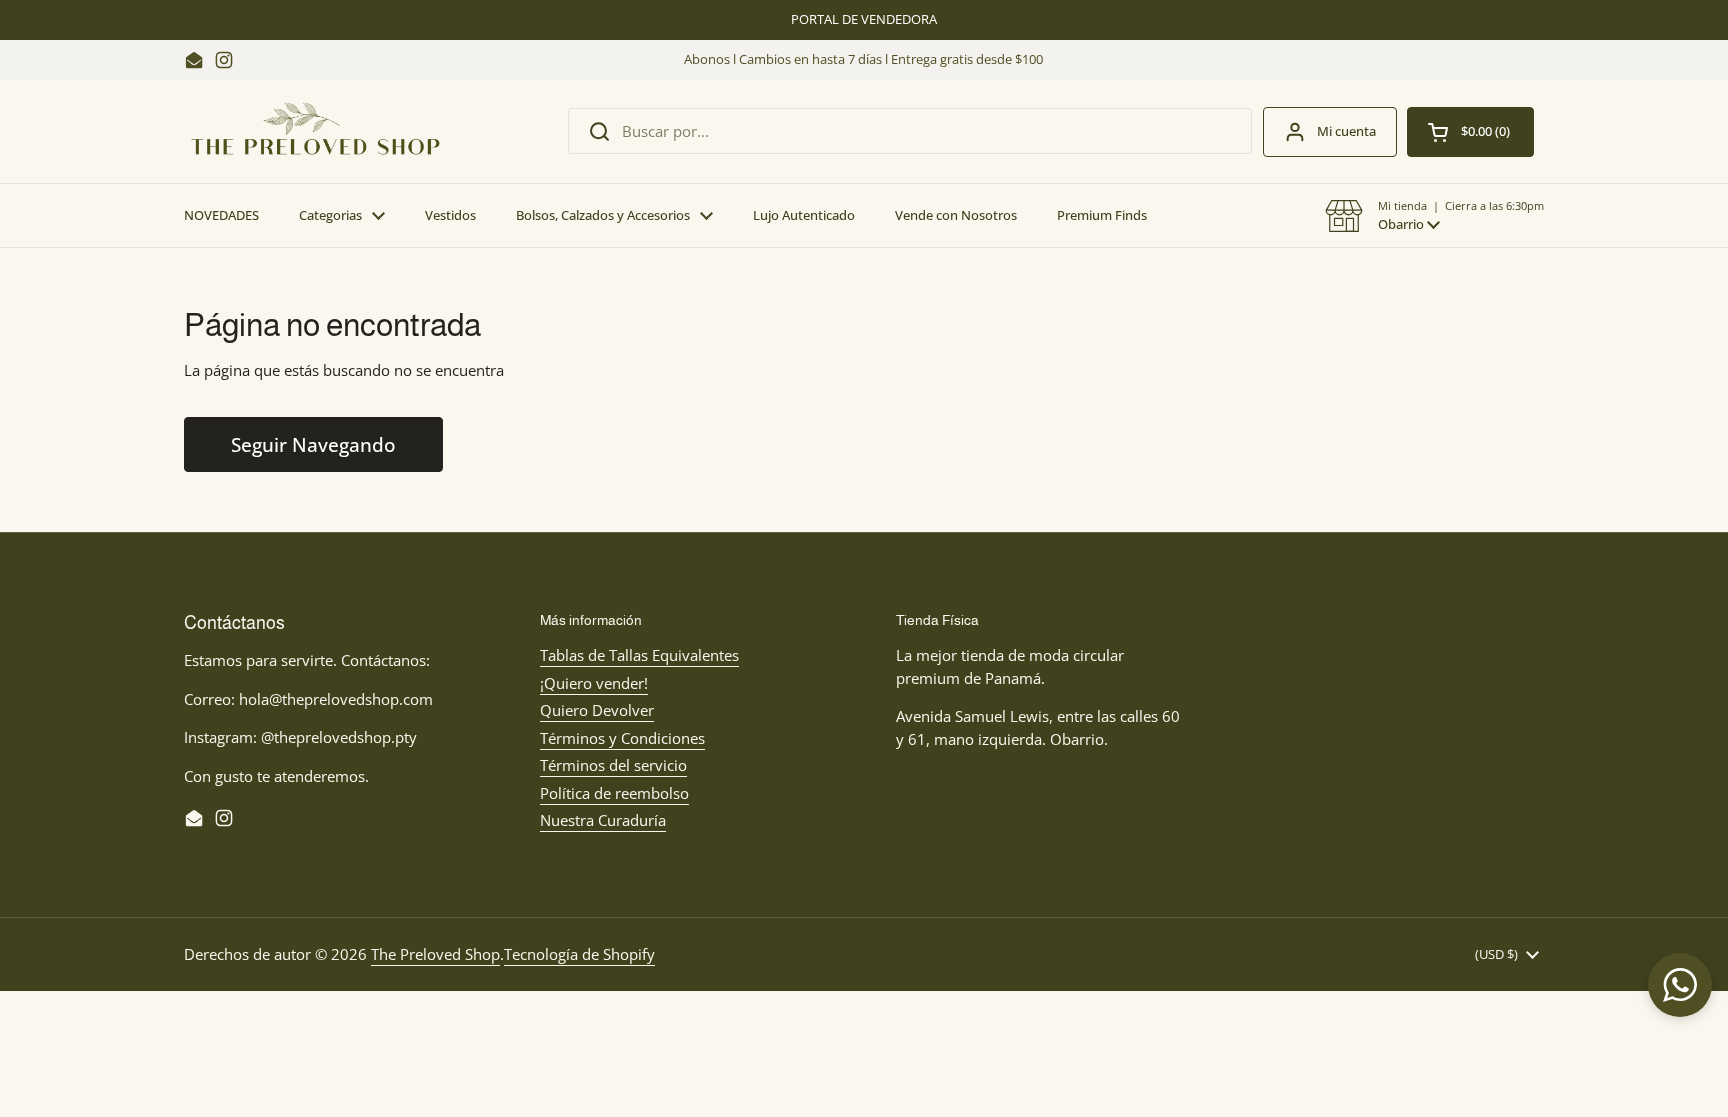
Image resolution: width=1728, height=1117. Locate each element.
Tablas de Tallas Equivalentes (639, 655)
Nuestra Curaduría (603, 820)
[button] (1434, 216)
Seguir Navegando (313, 444)
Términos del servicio (613, 765)
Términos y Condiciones (622, 738)
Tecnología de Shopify (579, 954)
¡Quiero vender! (594, 683)
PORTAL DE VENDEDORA (864, 19)
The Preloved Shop (435, 954)
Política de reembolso (614, 793)
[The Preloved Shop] (315, 131)
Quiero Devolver (597, 710)
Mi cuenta (1346, 131)
